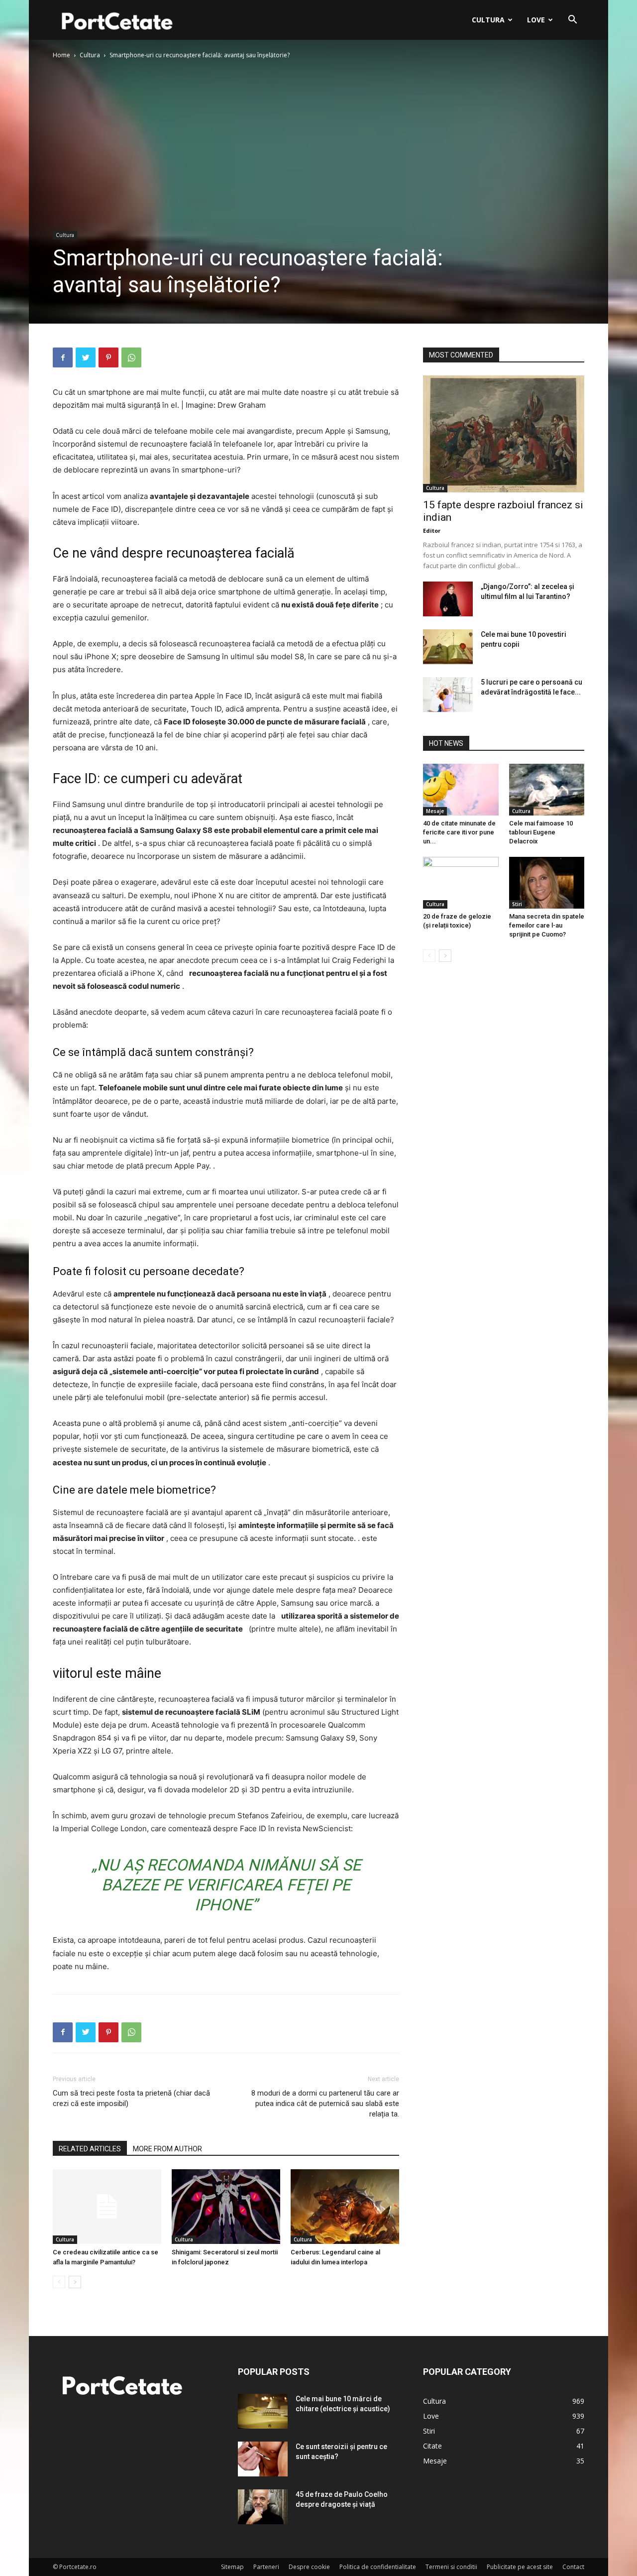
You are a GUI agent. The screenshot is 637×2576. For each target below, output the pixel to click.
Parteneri (266, 2567)
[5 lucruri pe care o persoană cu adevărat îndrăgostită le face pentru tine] (448, 695)
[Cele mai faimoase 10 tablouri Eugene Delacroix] (547, 790)
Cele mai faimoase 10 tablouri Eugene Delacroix (541, 832)
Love (536, 20)
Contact (573, 2567)
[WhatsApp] (131, 357)
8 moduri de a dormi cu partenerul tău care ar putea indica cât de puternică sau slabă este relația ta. (325, 2104)
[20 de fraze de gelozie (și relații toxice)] (461, 883)
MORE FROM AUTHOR (167, 2149)
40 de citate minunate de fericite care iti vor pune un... (459, 832)
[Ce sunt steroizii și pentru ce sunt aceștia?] (263, 2459)
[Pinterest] (108, 357)
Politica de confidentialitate (378, 2567)
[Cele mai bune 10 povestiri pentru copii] (448, 647)
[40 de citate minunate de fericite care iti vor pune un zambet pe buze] (461, 790)
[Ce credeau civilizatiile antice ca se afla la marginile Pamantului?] (107, 2207)
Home (61, 55)
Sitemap (232, 2567)
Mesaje (435, 811)
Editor (432, 530)
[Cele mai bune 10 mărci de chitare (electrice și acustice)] (263, 2411)
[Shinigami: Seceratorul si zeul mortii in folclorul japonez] (226, 2207)
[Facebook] (63, 357)
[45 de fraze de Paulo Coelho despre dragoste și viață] (263, 2507)
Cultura (488, 20)
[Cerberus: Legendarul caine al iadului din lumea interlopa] (345, 2207)
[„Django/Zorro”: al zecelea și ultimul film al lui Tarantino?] (448, 599)
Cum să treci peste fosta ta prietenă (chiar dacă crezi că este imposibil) (131, 2098)
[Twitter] (86, 357)
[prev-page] (59, 2282)
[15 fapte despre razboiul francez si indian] (504, 434)
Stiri (517, 904)
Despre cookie (309, 2567)
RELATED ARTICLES (90, 2149)
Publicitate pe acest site (520, 2567)
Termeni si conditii (451, 2567)
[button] (572, 21)
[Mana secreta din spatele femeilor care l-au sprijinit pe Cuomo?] (547, 883)
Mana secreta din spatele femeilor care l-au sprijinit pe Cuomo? (547, 925)
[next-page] (75, 2282)
